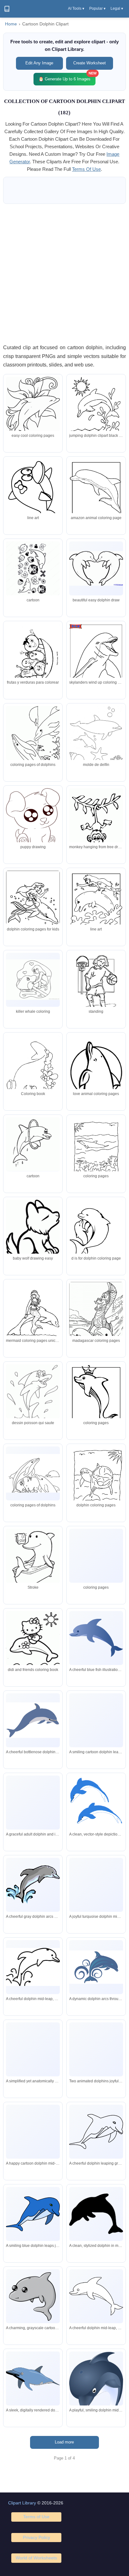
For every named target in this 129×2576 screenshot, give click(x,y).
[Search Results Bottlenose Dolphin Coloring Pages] (96, 1155)
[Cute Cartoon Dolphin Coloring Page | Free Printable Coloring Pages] (96, 659)
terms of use (86, 169)
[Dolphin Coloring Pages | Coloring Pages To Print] (33, 743)
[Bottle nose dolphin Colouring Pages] (96, 1484)
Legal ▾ (117, 8)
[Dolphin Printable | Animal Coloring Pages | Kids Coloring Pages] (96, 823)
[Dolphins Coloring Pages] (96, 1071)
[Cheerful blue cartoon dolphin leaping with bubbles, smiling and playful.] (33, 2131)
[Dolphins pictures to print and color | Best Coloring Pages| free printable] (33, 980)
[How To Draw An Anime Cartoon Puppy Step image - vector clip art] (33, 819)
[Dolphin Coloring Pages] (96, 409)
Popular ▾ (97, 8)
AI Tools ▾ (76, 8)
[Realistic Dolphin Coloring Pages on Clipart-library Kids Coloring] (96, 568)
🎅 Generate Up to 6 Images (67, 77)
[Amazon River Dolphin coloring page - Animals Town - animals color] (96, 494)
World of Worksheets (36, 2558)
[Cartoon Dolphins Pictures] (96, 1399)
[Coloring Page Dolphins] (33, 1645)
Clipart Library (22, 2503)
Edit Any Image (39, 63)
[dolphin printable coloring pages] (33, 658)
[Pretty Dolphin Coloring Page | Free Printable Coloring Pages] (33, 494)
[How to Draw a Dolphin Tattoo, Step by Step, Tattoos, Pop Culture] (33, 410)
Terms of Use (36, 2517)
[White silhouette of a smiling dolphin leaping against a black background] (96, 2296)
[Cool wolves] (33, 1230)
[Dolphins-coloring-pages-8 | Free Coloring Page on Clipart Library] (96, 1564)
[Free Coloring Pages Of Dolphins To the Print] (33, 1473)
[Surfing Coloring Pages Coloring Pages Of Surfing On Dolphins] (96, 1320)
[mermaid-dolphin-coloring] (96, 905)
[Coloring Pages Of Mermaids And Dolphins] (33, 1315)
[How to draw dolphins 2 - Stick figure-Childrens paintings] (33, 1559)
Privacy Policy (36, 2537)
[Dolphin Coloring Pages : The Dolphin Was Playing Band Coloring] (33, 1144)
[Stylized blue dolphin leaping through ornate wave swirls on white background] (96, 1967)
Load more (64, 2442)
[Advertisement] (64, 274)
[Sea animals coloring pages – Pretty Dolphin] (33, 1071)
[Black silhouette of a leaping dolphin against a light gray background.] (96, 2214)
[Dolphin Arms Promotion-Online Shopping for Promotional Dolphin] (33, 568)
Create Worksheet (90, 63)
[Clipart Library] (7, 9)
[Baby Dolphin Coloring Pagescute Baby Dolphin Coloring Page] (33, 906)
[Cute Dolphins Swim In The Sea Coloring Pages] (96, 740)
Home (11, 24)
